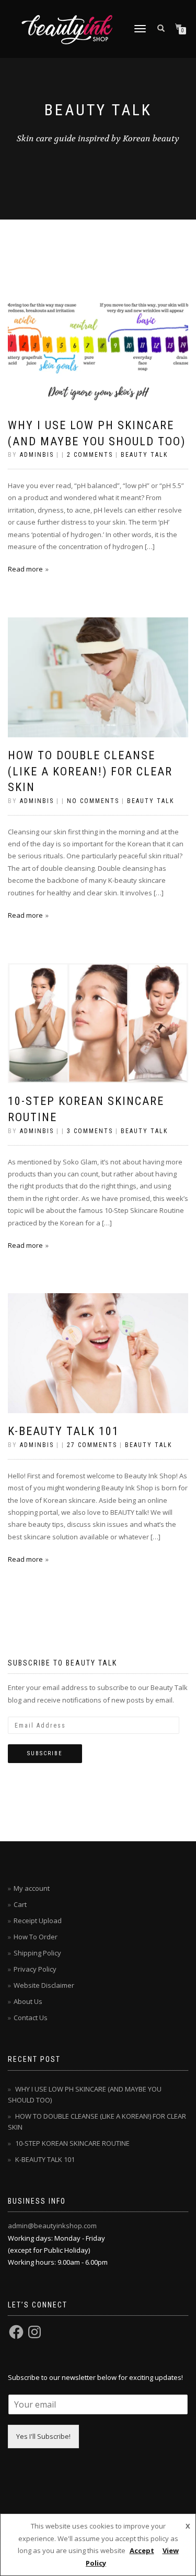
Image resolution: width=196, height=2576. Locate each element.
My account (32, 1888)
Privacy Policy (35, 1969)
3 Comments (90, 1131)
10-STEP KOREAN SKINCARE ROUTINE (72, 2143)
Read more (25, 569)
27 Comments (92, 1445)
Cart (20, 1904)
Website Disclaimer (44, 1985)
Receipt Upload (38, 1921)
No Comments (93, 801)
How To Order (36, 1937)
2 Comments (90, 455)
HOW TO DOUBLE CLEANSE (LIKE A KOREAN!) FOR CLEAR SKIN (90, 771)
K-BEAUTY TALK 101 (64, 1431)
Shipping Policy (37, 1953)
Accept (142, 2550)
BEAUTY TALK (144, 455)
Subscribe (45, 1753)
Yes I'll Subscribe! (43, 2436)
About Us (28, 2001)
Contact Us (31, 2018)
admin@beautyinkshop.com (52, 2226)
